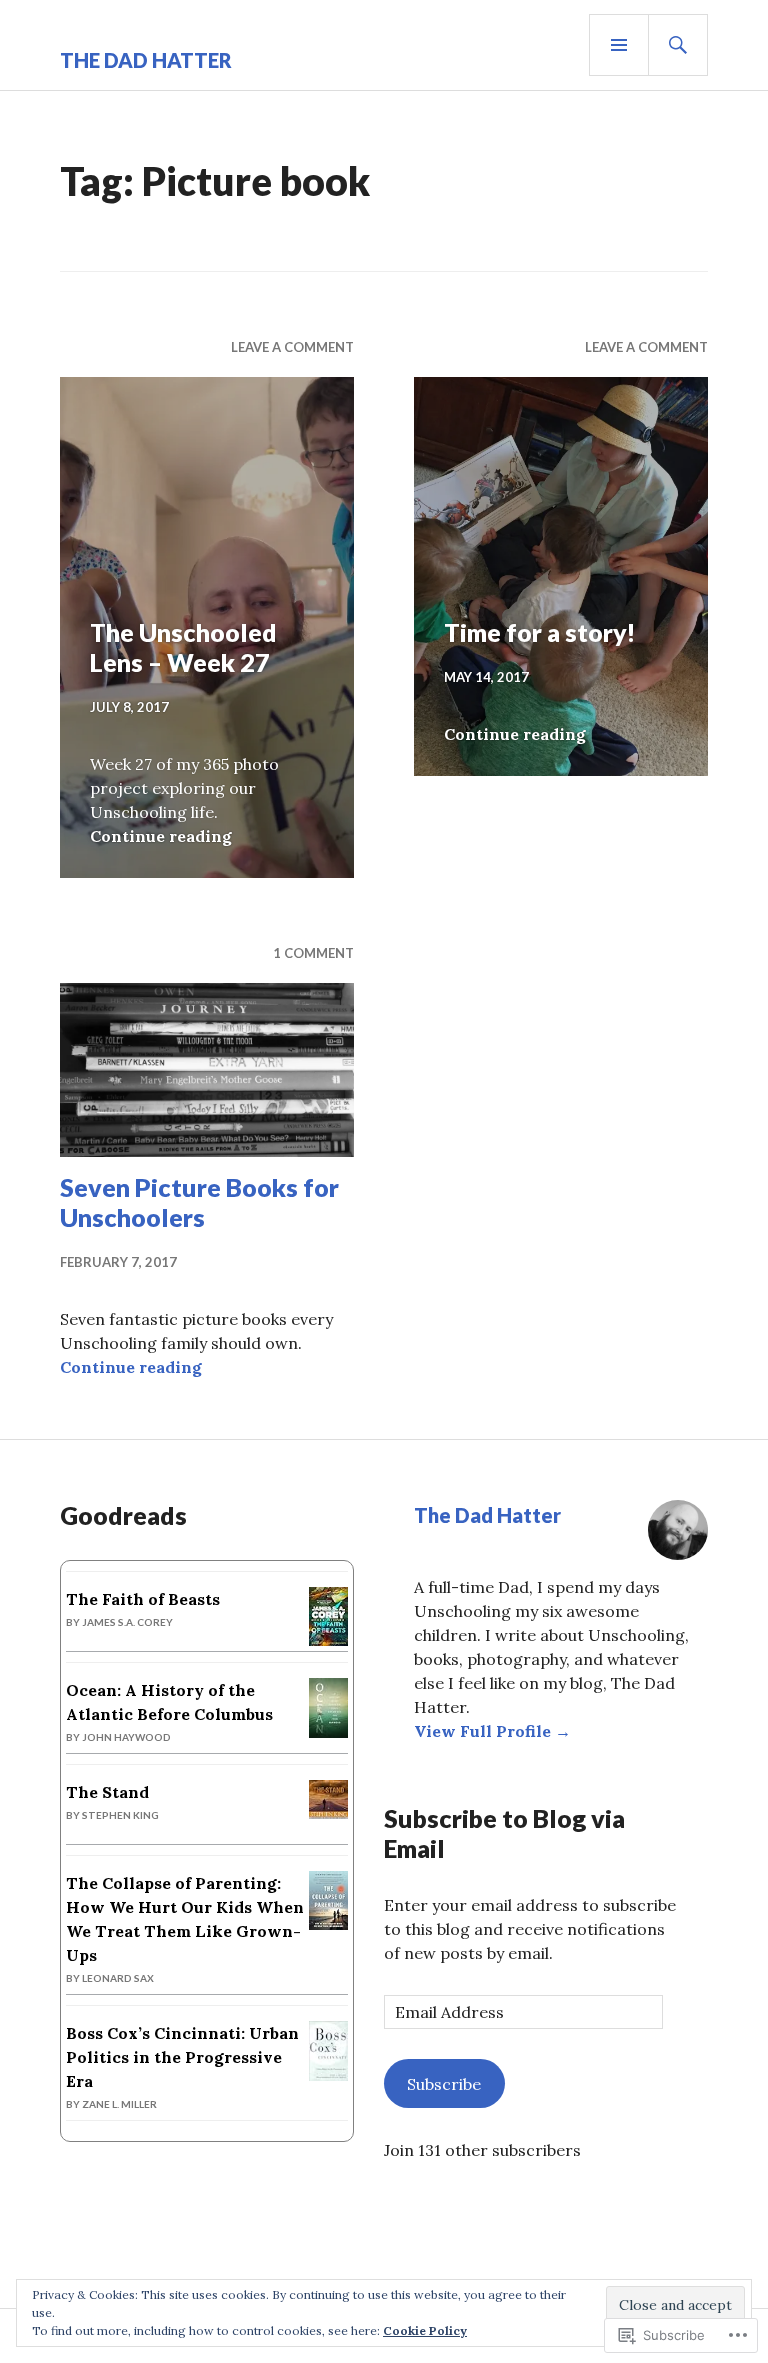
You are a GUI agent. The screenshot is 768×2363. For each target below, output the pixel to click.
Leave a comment (292, 347)
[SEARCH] (678, 45)
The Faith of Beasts (143, 1599)
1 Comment (313, 953)
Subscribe (444, 2084)
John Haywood (126, 1737)
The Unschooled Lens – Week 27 (183, 647)
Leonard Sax (118, 1978)
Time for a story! (540, 632)
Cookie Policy (425, 2330)
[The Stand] (328, 1813)
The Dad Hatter (146, 60)
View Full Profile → (492, 1731)
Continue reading (161, 836)
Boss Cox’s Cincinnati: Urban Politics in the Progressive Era (182, 2057)
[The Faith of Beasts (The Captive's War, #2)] (328, 1640)
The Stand (107, 1792)
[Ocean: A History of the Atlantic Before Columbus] (328, 1732)
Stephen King (120, 1815)
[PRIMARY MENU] (619, 45)
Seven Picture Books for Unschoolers (199, 1202)
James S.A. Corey (127, 1622)
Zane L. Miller (119, 2104)
